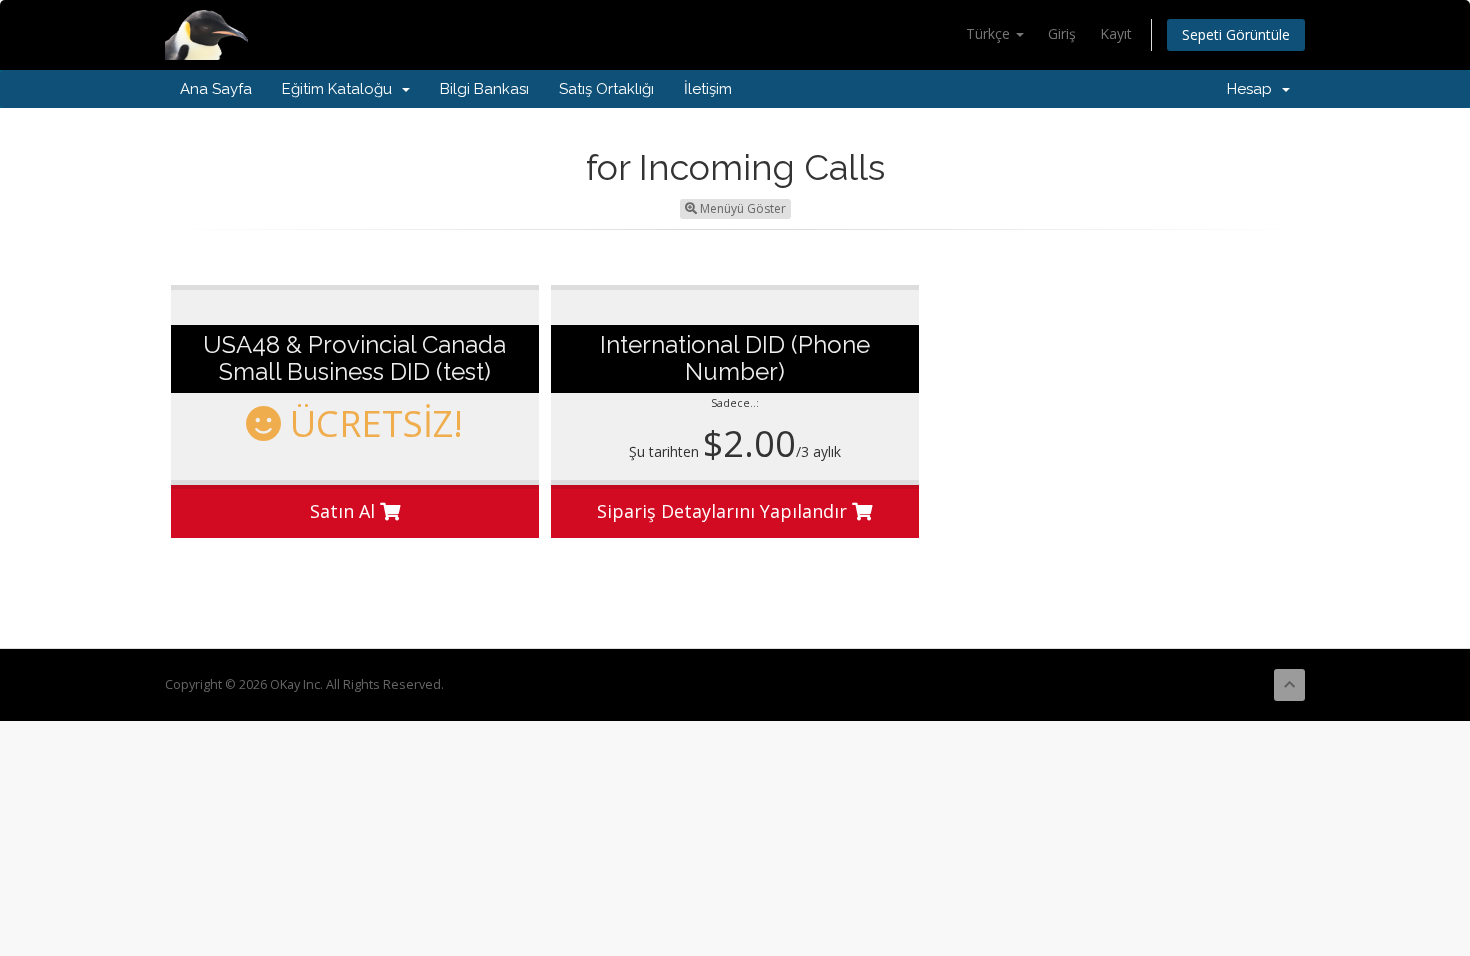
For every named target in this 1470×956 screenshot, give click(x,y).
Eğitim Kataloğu (341, 89)
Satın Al (345, 511)
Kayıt (1116, 33)
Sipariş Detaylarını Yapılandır (724, 511)
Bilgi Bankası (484, 89)
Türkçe (990, 33)
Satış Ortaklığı (606, 89)
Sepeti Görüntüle (1236, 34)
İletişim (708, 89)
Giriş (1062, 33)
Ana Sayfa (216, 89)
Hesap (1253, 89)
